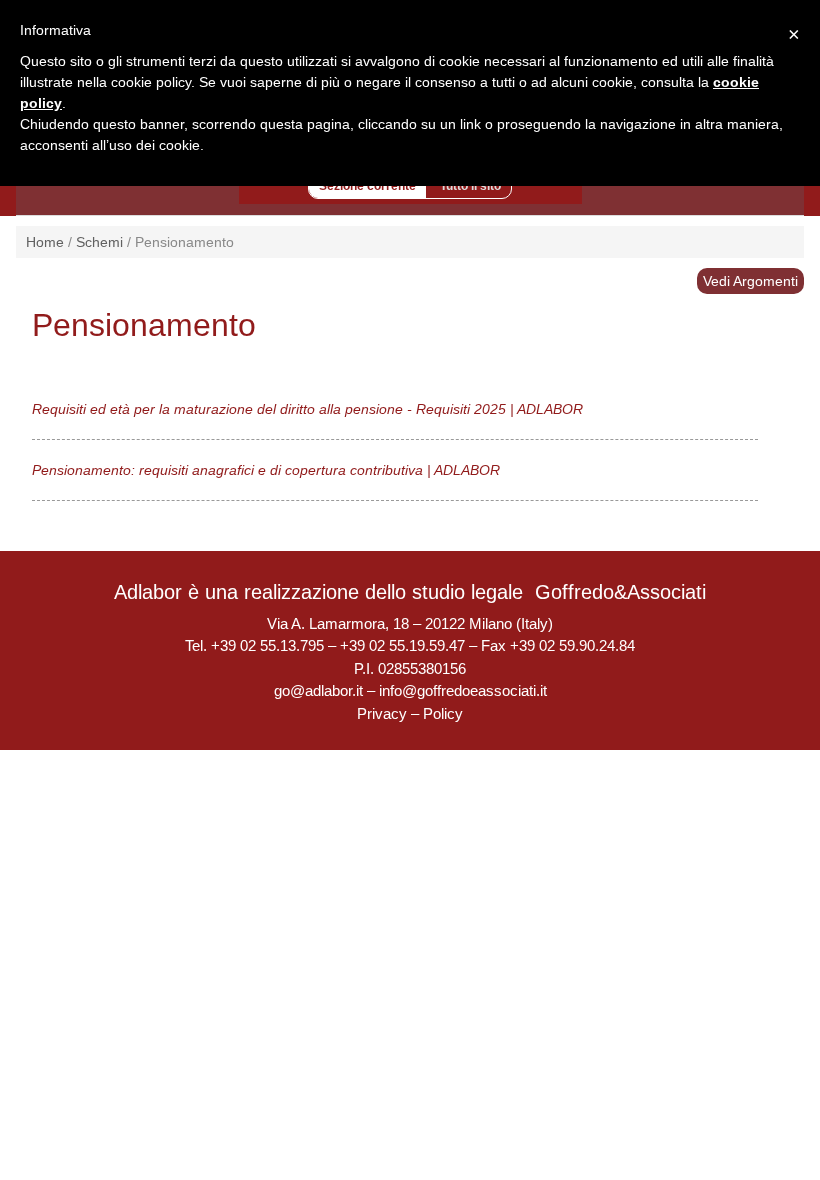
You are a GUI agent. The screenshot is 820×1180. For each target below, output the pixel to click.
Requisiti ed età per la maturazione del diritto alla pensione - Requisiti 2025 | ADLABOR (307, 409)
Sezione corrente (367, 186)
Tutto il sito (470, 186)
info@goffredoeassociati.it (463, 690)
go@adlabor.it (318, 690)
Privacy (382, 713)
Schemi (99, 242)
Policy (443, 713)
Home (45, 242)
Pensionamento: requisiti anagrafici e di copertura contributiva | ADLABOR (266, 470)
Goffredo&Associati (620, 592)
